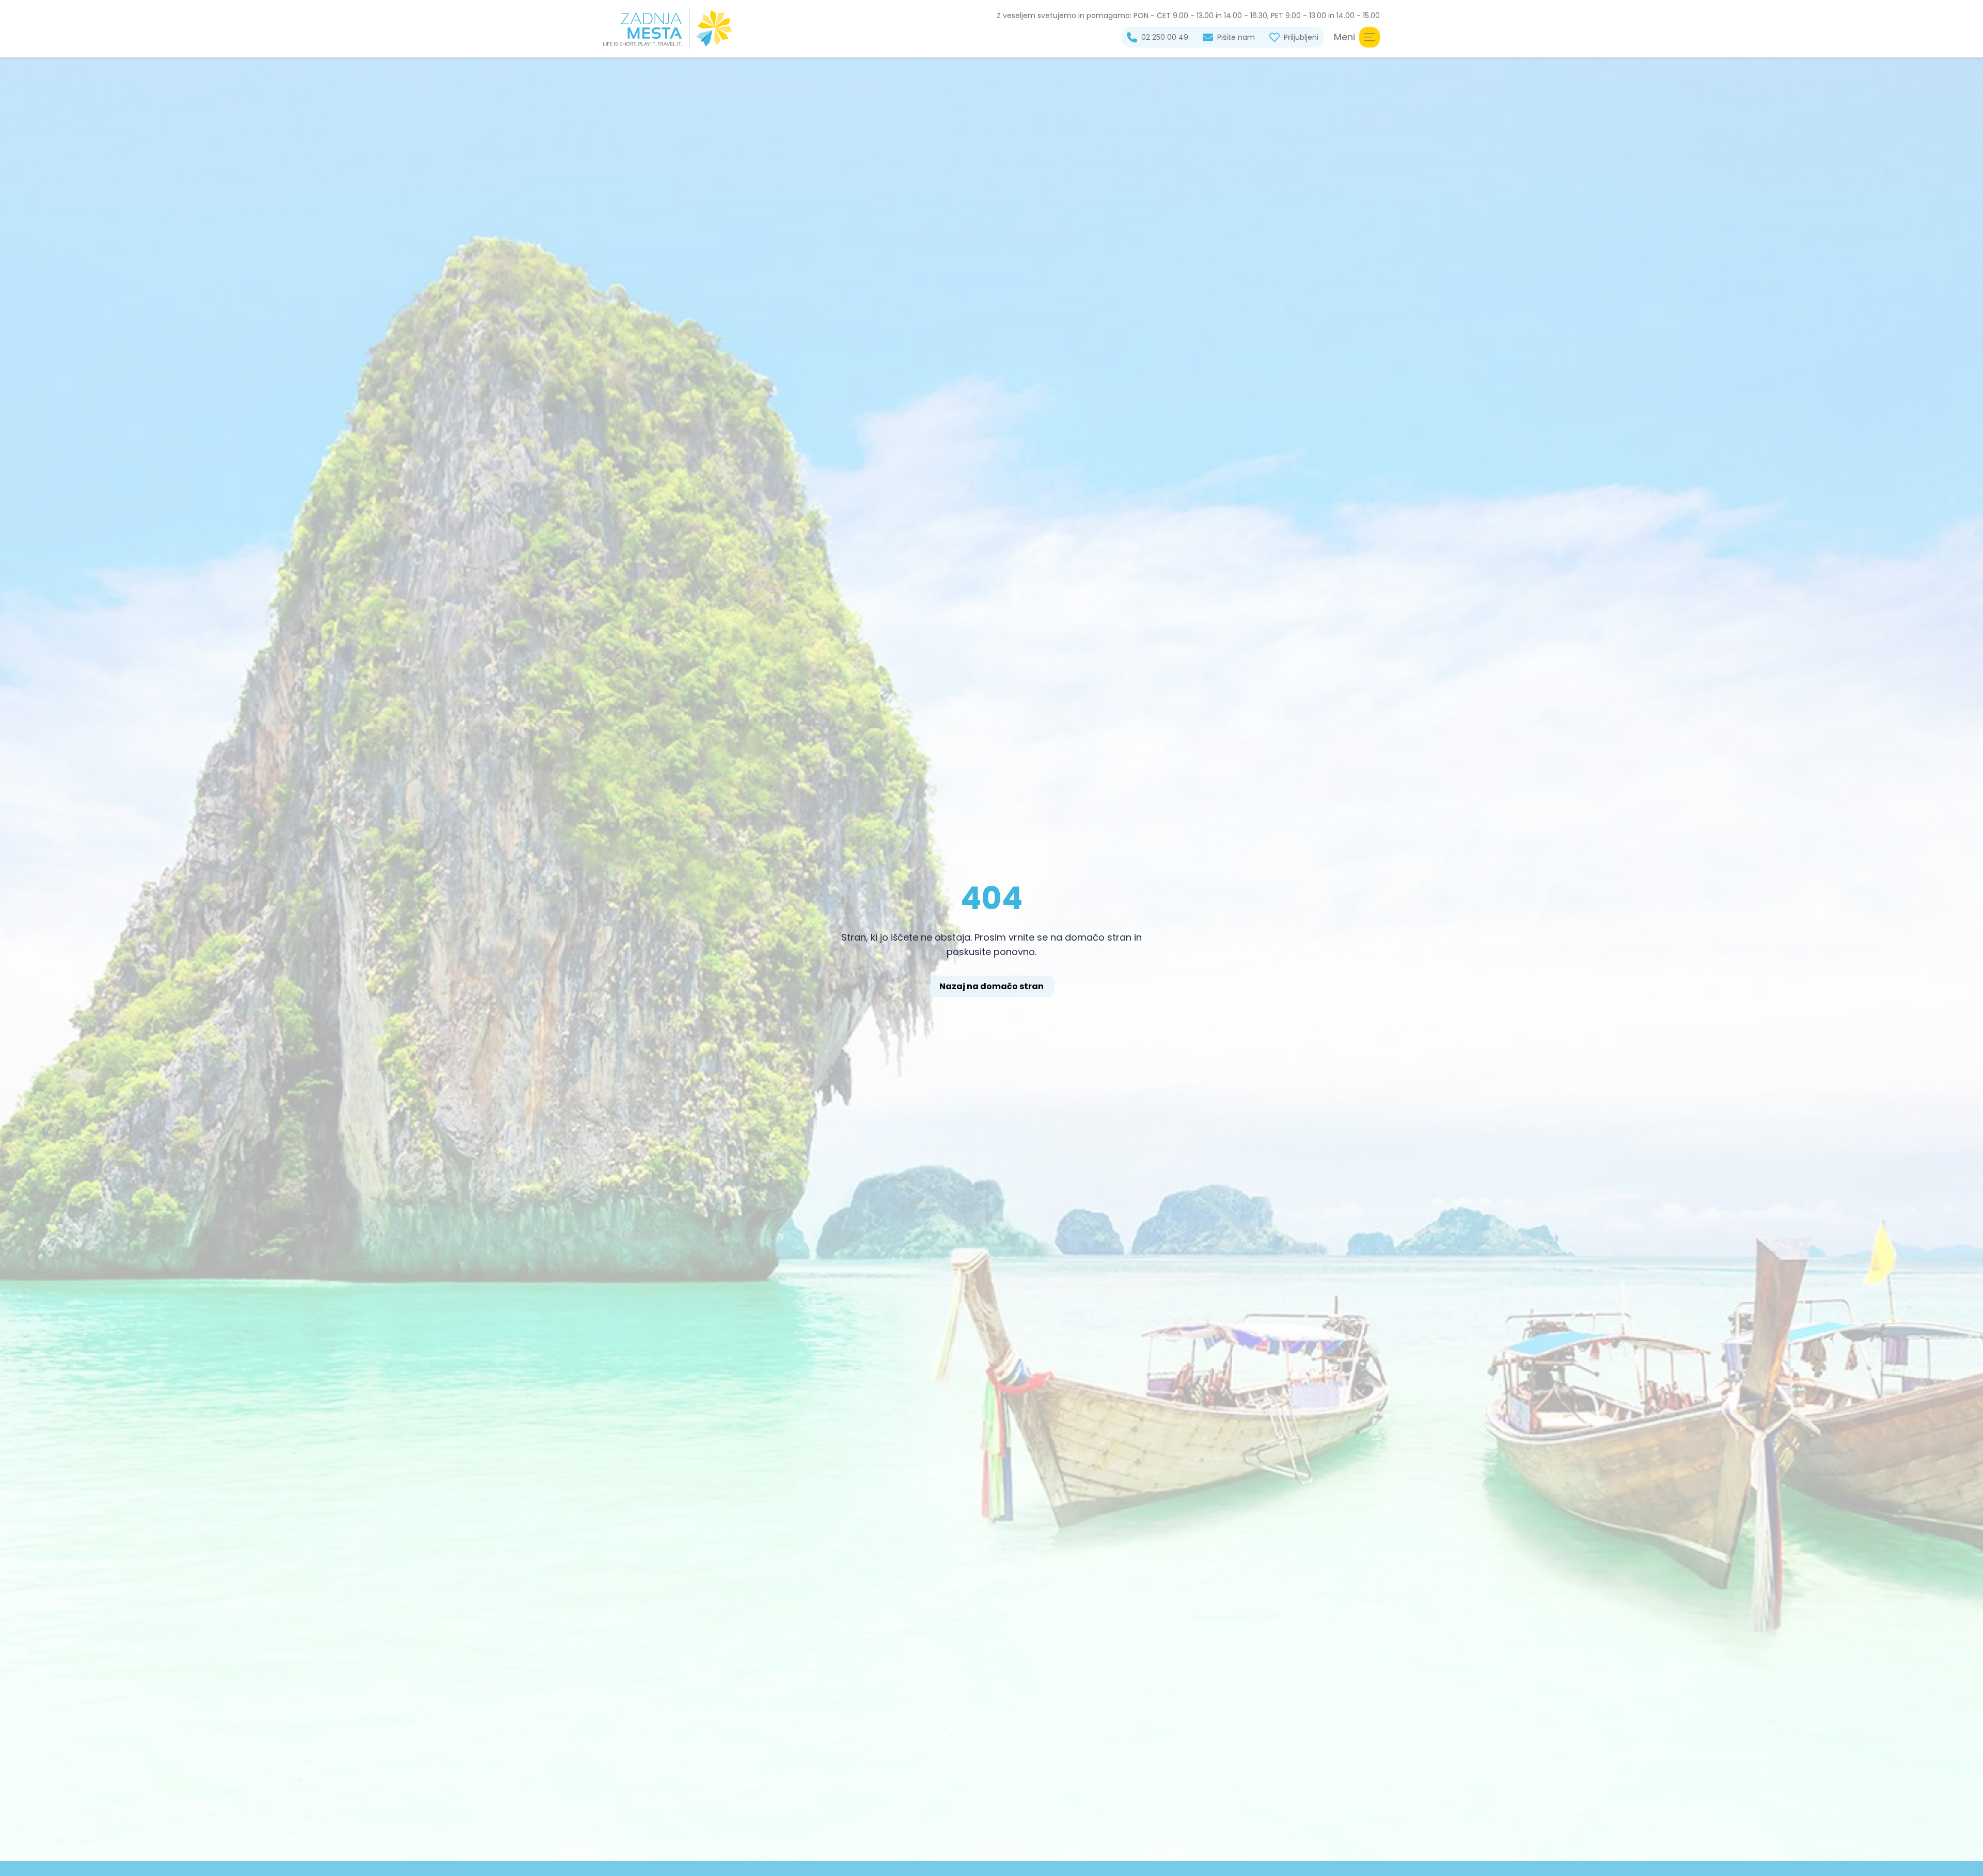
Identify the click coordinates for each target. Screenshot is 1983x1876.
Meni (1344, 37)
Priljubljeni (1301, 37)
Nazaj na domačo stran (991, 986)
